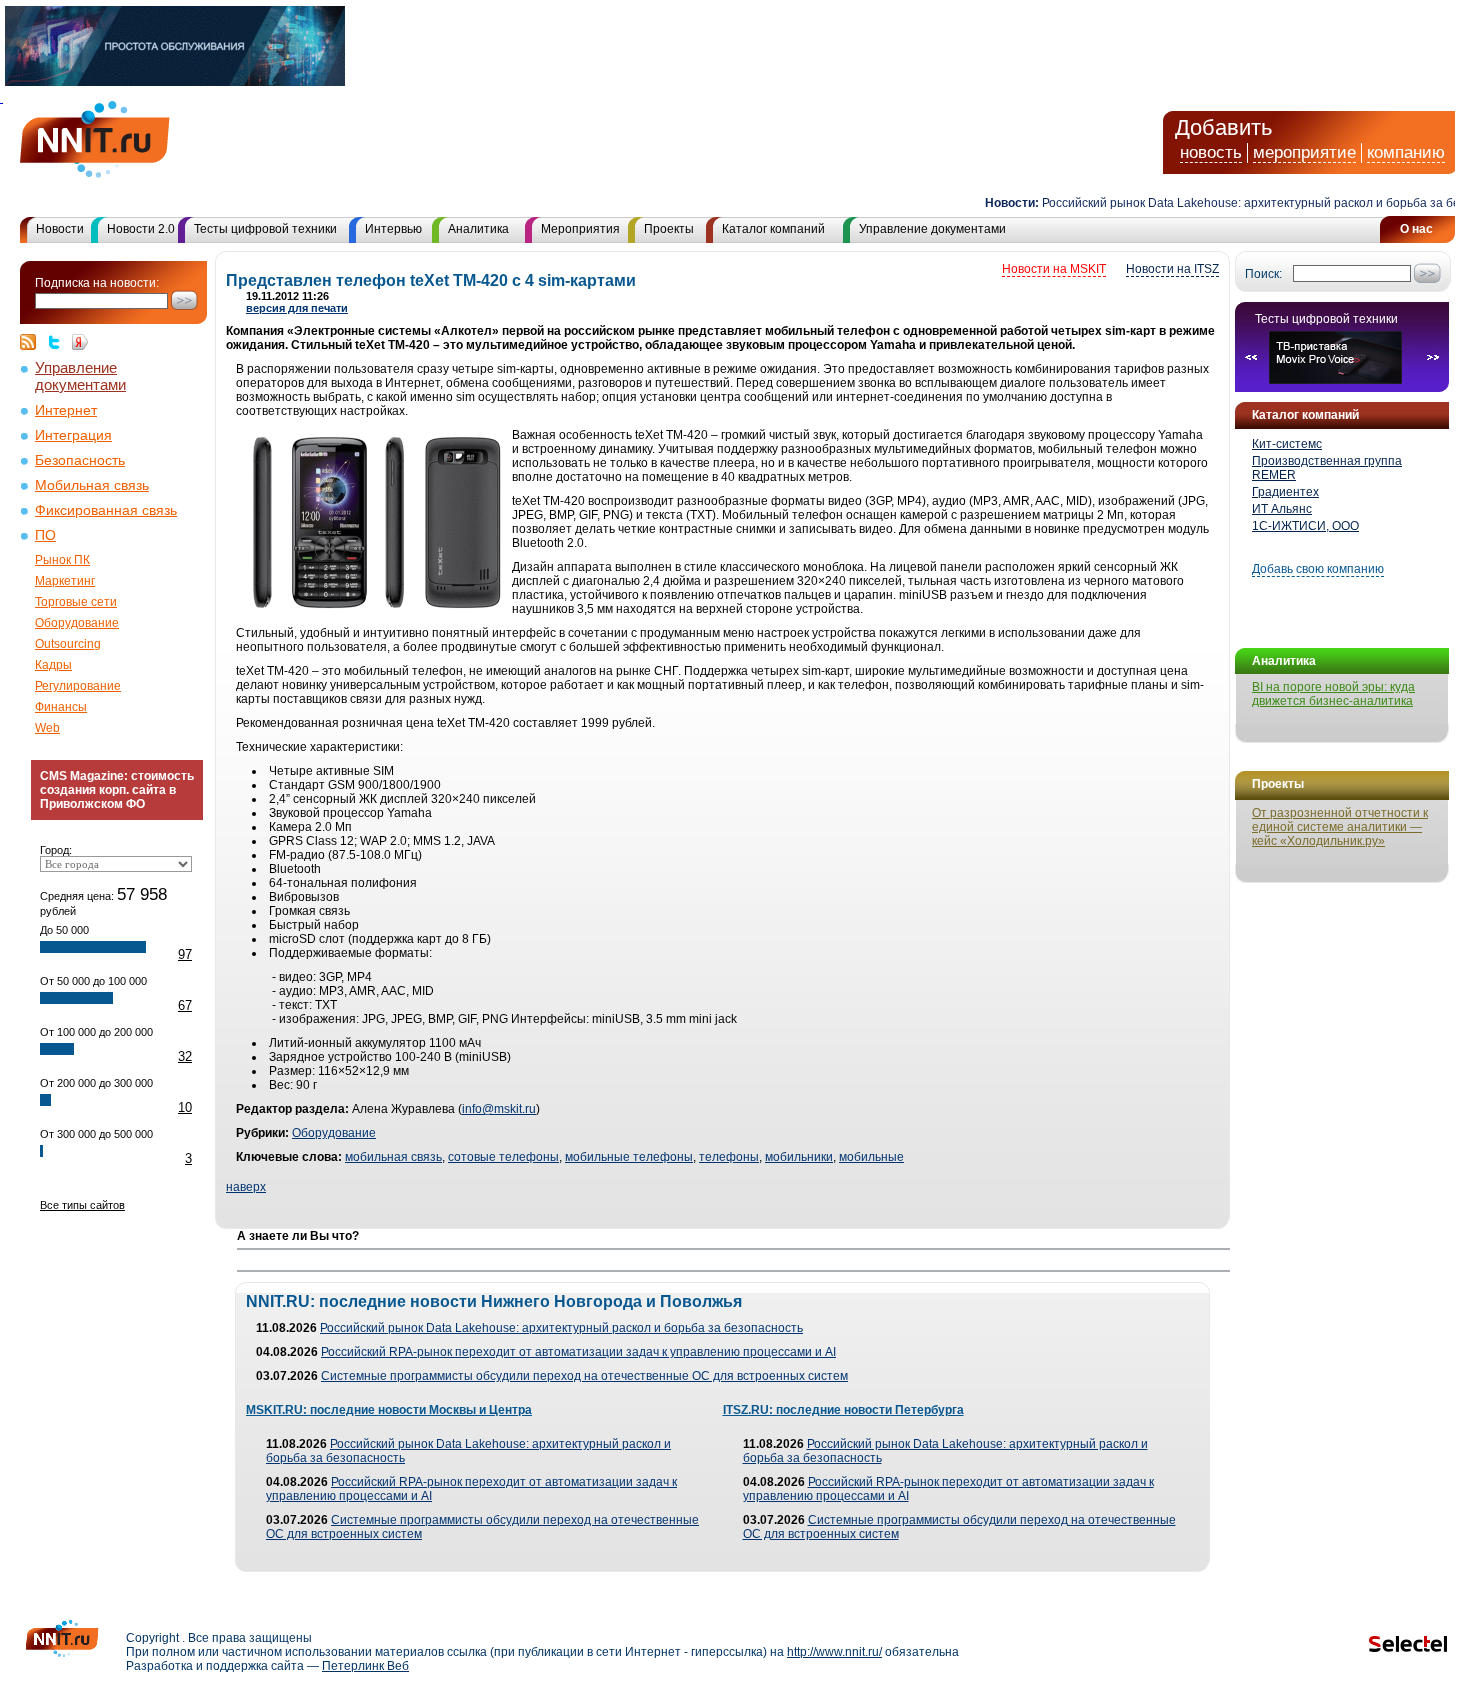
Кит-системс (1287, 444)
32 (185, 1056)
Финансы (61, 707)
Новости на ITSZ (1172, 269)
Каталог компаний (773, 229)
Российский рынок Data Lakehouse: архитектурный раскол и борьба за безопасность (561, 1328)
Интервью (393, 229)
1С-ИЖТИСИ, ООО (1305, 526)
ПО (45, 535)
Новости (60, 229)
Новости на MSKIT (1054, 269)
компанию (1406, 152)
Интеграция (73, 435)
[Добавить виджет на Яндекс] (80, 342)
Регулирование (78, 686)
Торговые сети (76, 602)
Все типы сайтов (82, 1205)
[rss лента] (33, 342)
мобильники (799, 1157)
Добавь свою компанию (1318, 569)
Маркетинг (65, 581)
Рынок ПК (62, 560)
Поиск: (1263, 274)
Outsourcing (68, 644)
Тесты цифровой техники (265, 229)
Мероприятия (580, 229)
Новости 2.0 (141, 229)
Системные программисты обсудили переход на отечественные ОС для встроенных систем (584, 1376)
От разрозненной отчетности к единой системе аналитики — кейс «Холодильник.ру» (1340, 827)
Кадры (53, 665)
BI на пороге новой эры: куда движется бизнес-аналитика (1333, 694)
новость (1211, 152)
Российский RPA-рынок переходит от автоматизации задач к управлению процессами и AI (578, 1352)
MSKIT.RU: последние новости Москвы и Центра (389, 1410)
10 (185, 1107)
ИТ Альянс (1282, 509)
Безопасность (80, 460)
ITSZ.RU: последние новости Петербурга (843, 1410)
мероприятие (1304, 152)
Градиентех (1285, 492)
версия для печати (297, 308)
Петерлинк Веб (365, 1666)
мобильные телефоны (629, 1157)
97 (185, 954)
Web (47, 728)
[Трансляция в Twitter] (59, 342)
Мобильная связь (92, 485)
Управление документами (932, 229)
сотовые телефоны (503, 1157)
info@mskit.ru (499, 1109)
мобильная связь (393, 1157)
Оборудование (77, 623)
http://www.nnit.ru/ (834, 1652)
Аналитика (478, 229)
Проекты (669, 229)
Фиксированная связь (106, 510)
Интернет (66, 410)
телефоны (729, 1157)
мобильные (871, 1157)
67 (185, 1005)
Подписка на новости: (97, 283)
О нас (1416, 229)
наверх (246, 1187)
